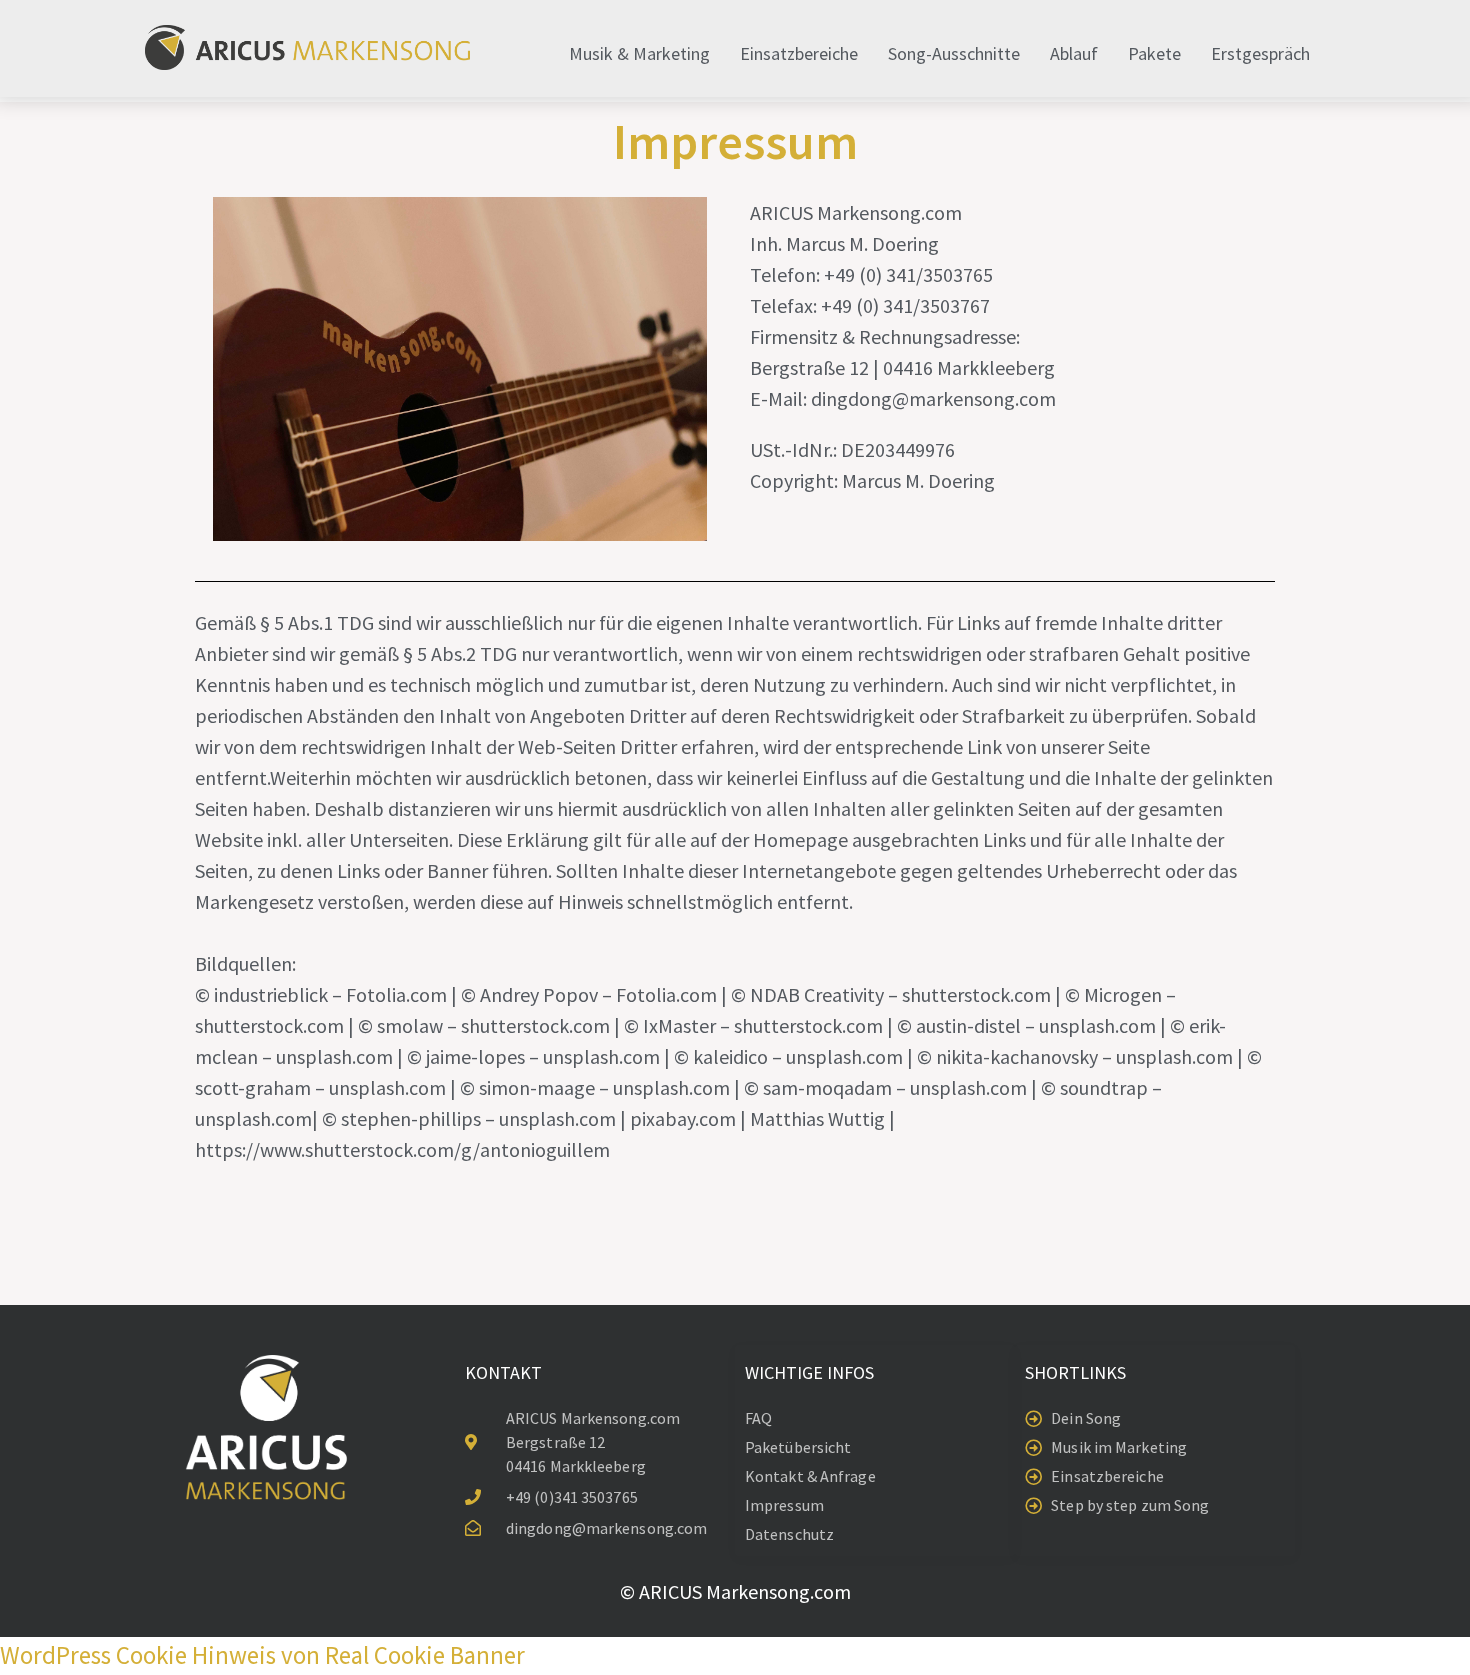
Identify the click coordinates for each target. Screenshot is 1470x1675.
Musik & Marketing (639, 53)
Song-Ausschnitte (954, 53)
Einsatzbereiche (799, 53)
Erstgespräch (1260, 53)
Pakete (1154, 53)
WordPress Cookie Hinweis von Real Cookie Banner (262, 1655)
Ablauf (1074, 53)
